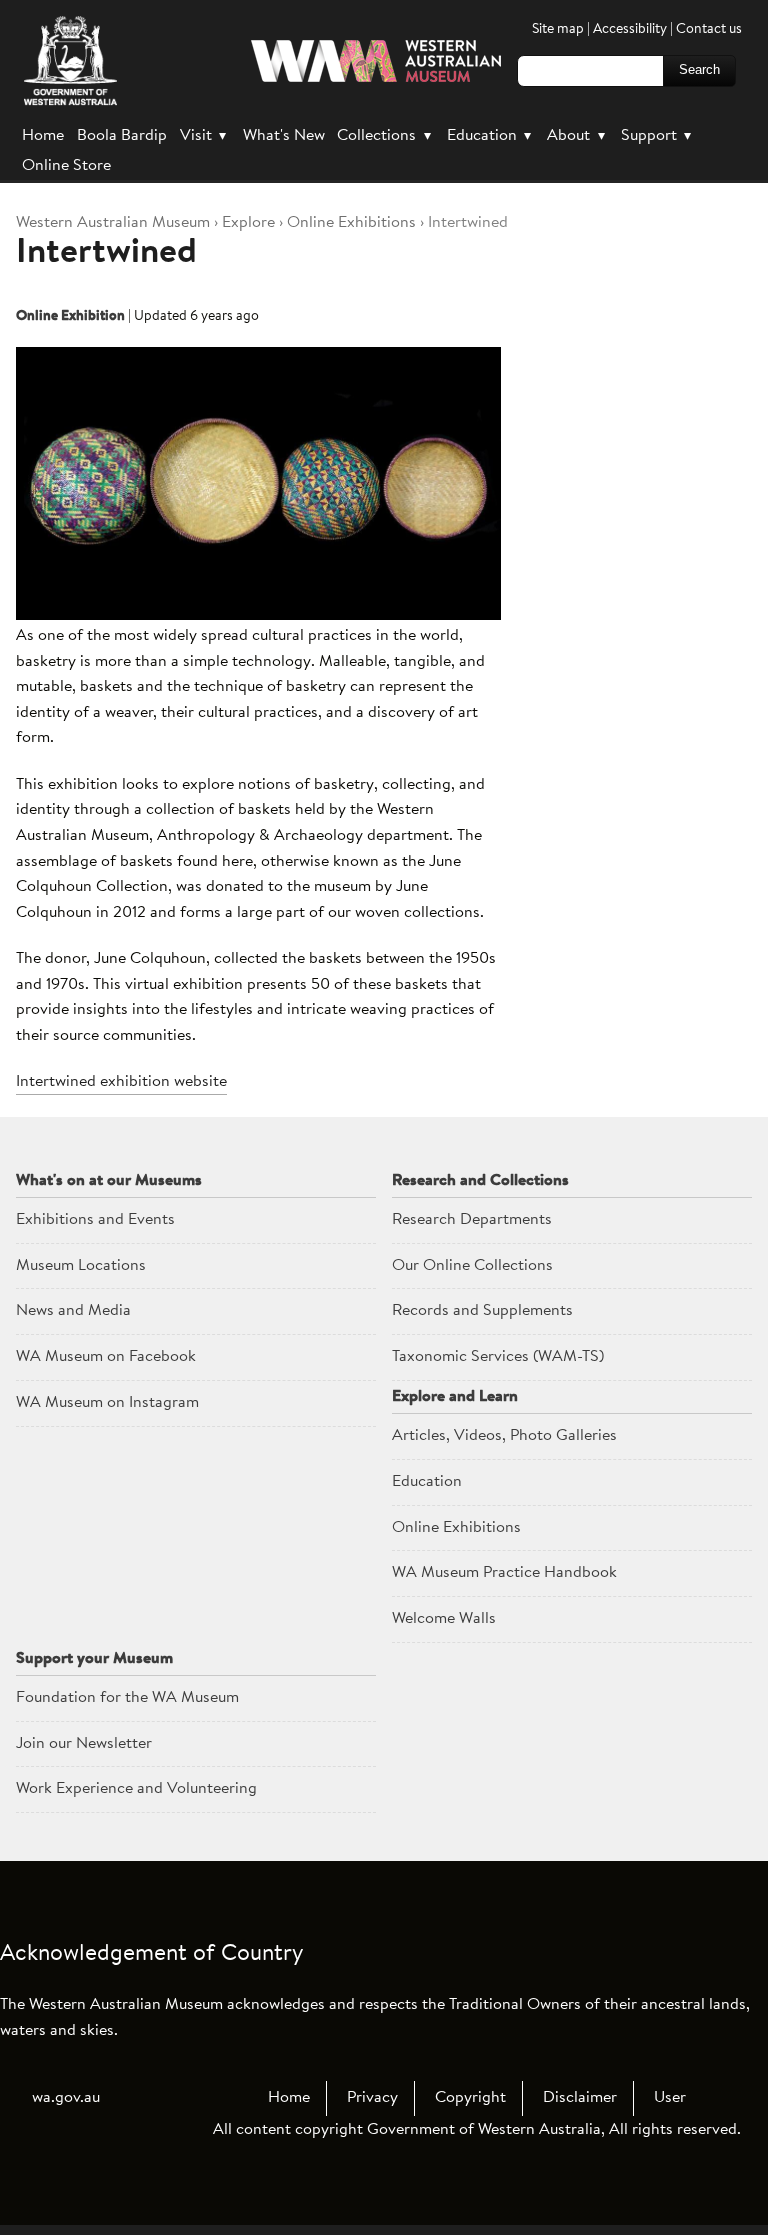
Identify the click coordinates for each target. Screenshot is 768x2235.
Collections (383, 136)
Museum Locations (81, 1266)
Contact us (709, 29)
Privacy (372, 2098)
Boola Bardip (122, 136)
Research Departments (472, 1220)
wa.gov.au (66, 2098)
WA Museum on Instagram (107, 1403)
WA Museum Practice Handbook (504, 1573)
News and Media (73, 1311)
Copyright (470, 2098)
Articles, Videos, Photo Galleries (504, 1436)
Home (43, 136)
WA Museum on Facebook (106, 1357)
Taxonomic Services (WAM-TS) (498, 1357)
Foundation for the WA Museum (127, 1698)
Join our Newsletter (84, 1744)
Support (656, 136)
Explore (248, 223)
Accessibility (630, 29)
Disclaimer (580, 2098)
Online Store (66, 166)
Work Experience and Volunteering (136, 1789)
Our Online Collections (472, 1266)
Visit (203, 136)
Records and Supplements (482, 1311)
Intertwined (106, 253)
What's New (284, 136)
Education (489, 136)
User (670, 2098)
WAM (115, 223)
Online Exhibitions (351, 223)
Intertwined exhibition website (121, 1082)
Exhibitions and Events (95, 1220)
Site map (558, 29)
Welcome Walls (444, 1619)
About (575, 136)
